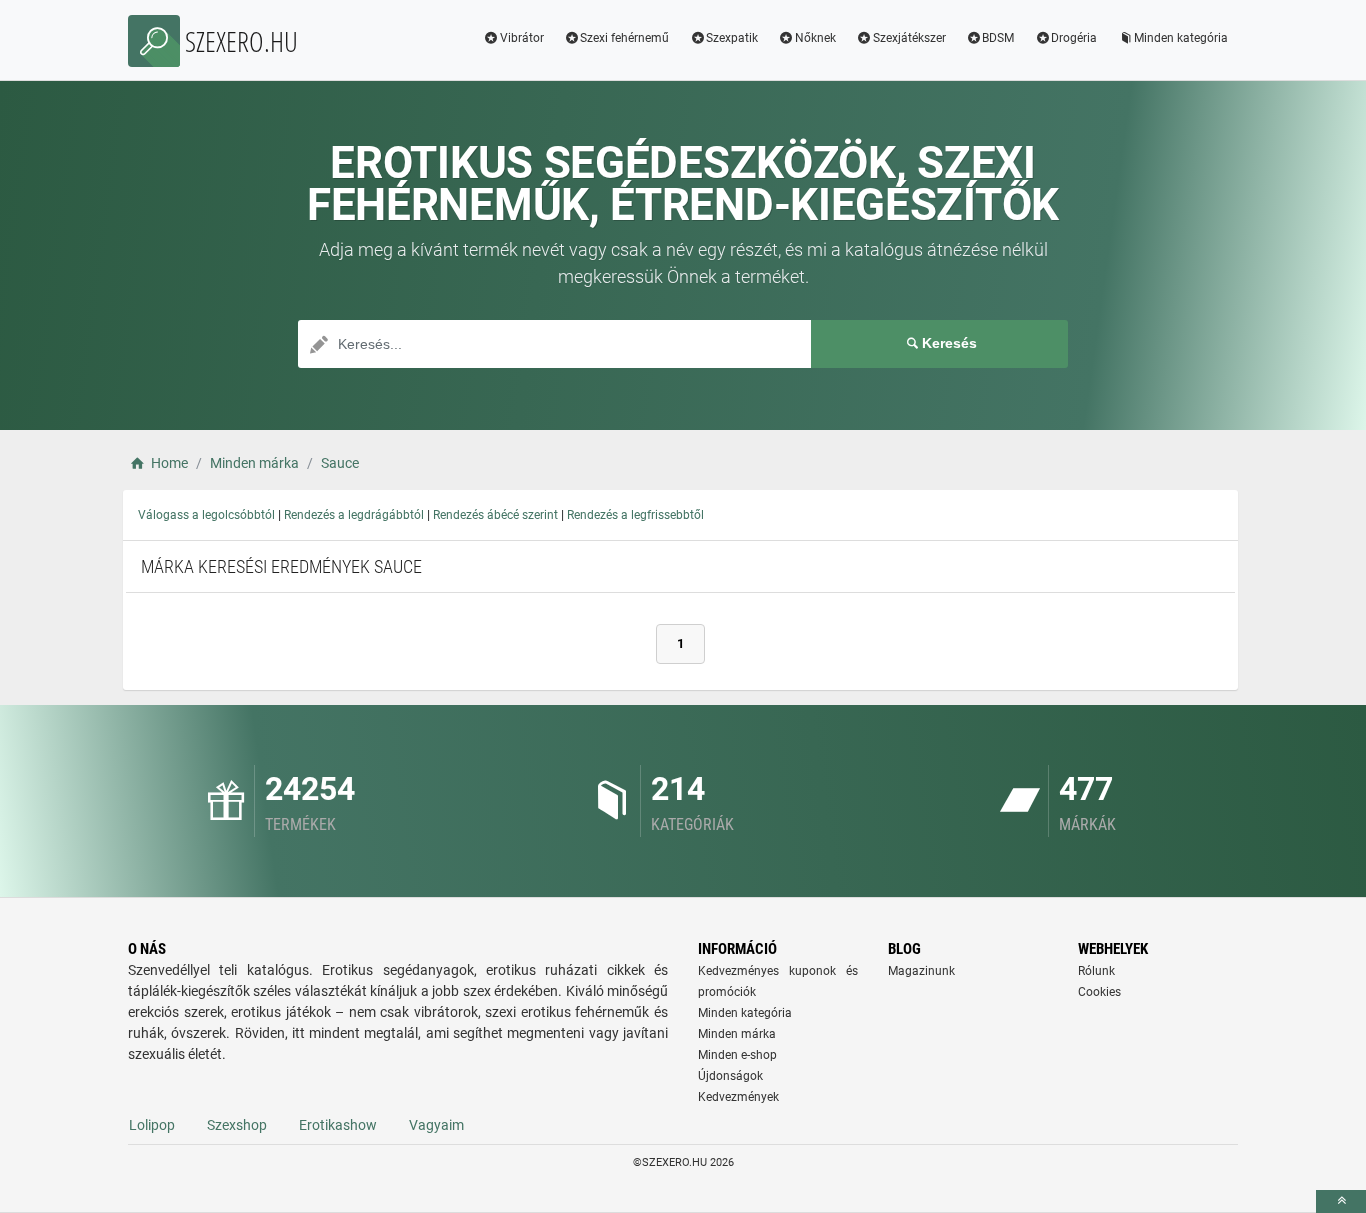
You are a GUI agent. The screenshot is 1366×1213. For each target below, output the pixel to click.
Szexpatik (732, 38)
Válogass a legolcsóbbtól (206, 515)
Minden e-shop (737, 1055)
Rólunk (1096, 971)
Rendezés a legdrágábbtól (354, 515)
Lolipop (152, 1125)
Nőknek (815, 38)
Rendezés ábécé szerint (495, 515)
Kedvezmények (738, 1097)
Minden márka (737, 1034)
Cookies (1099, 992)
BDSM (998, 38)
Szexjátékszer (909, 38)
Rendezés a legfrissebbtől (635, 515)
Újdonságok (730, 1076)
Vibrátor (522, 38)
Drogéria (1074, 38)
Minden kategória (1181, 38)
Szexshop (237, 1125)
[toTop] (1341, 1201)
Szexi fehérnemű (624, 38)
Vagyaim (436, 1125)
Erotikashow (338, 1125)
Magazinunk (921, 971)
